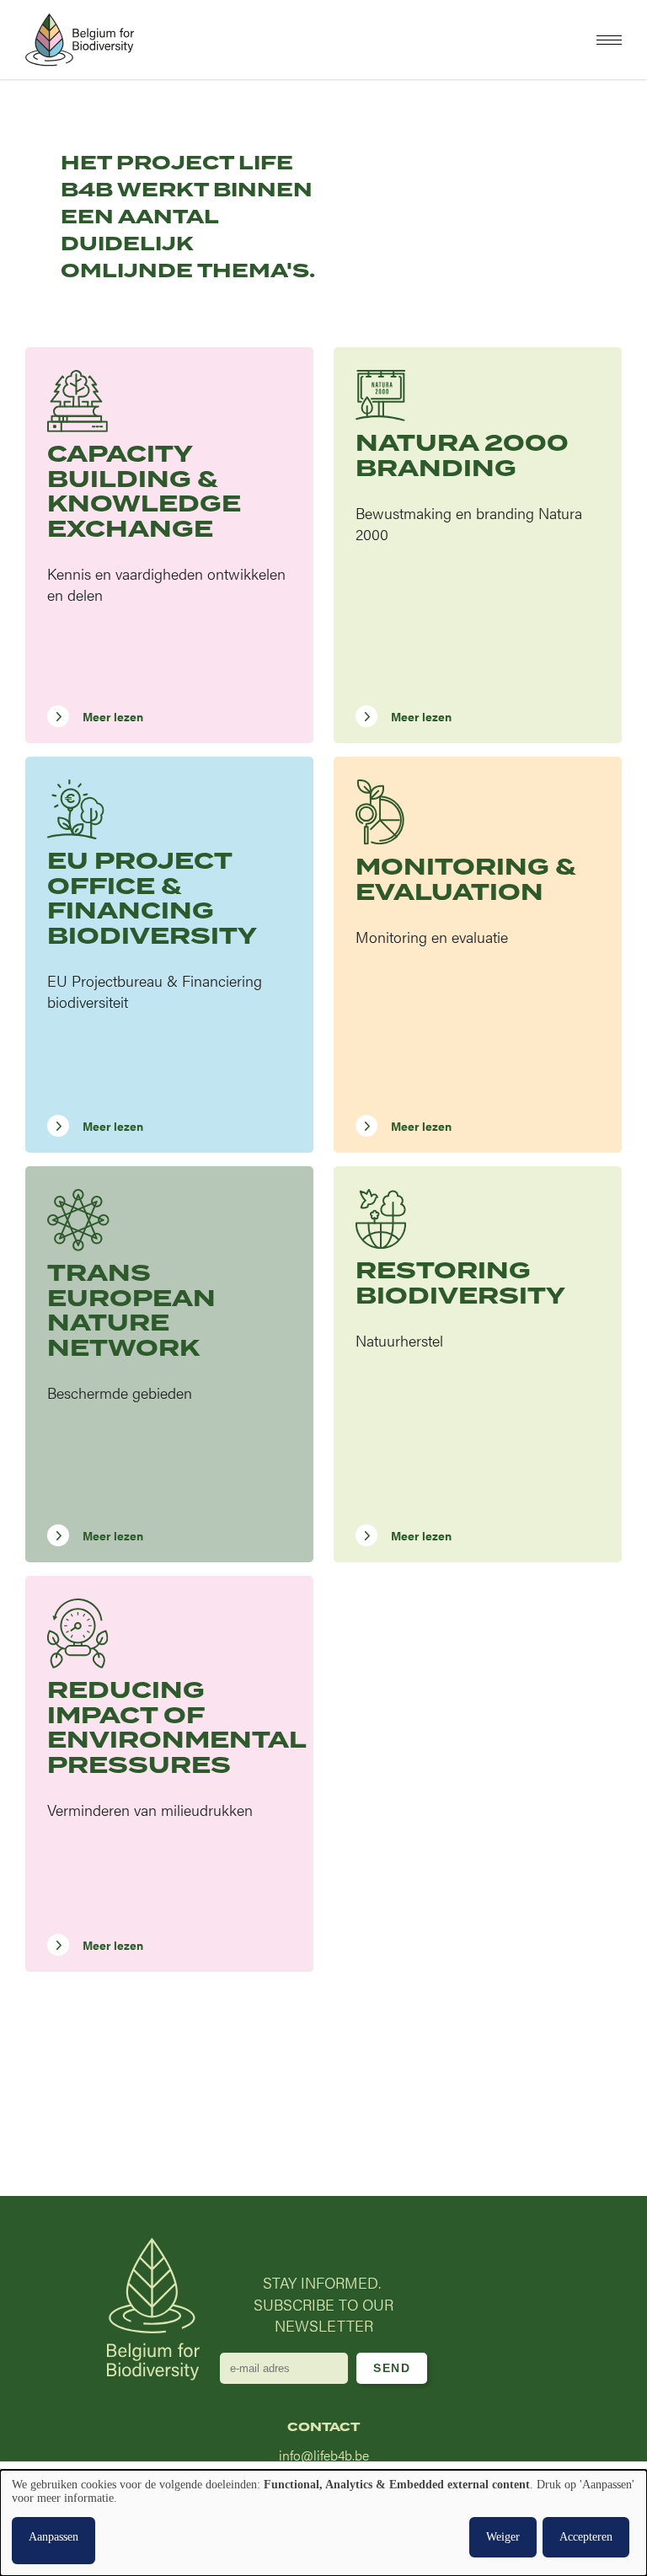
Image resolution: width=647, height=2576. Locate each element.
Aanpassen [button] (53, 2537)
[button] (609, 40)
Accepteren (586, 2537)
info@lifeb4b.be (324, 2455)
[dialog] (323, 2523)
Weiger (503, 2537)
